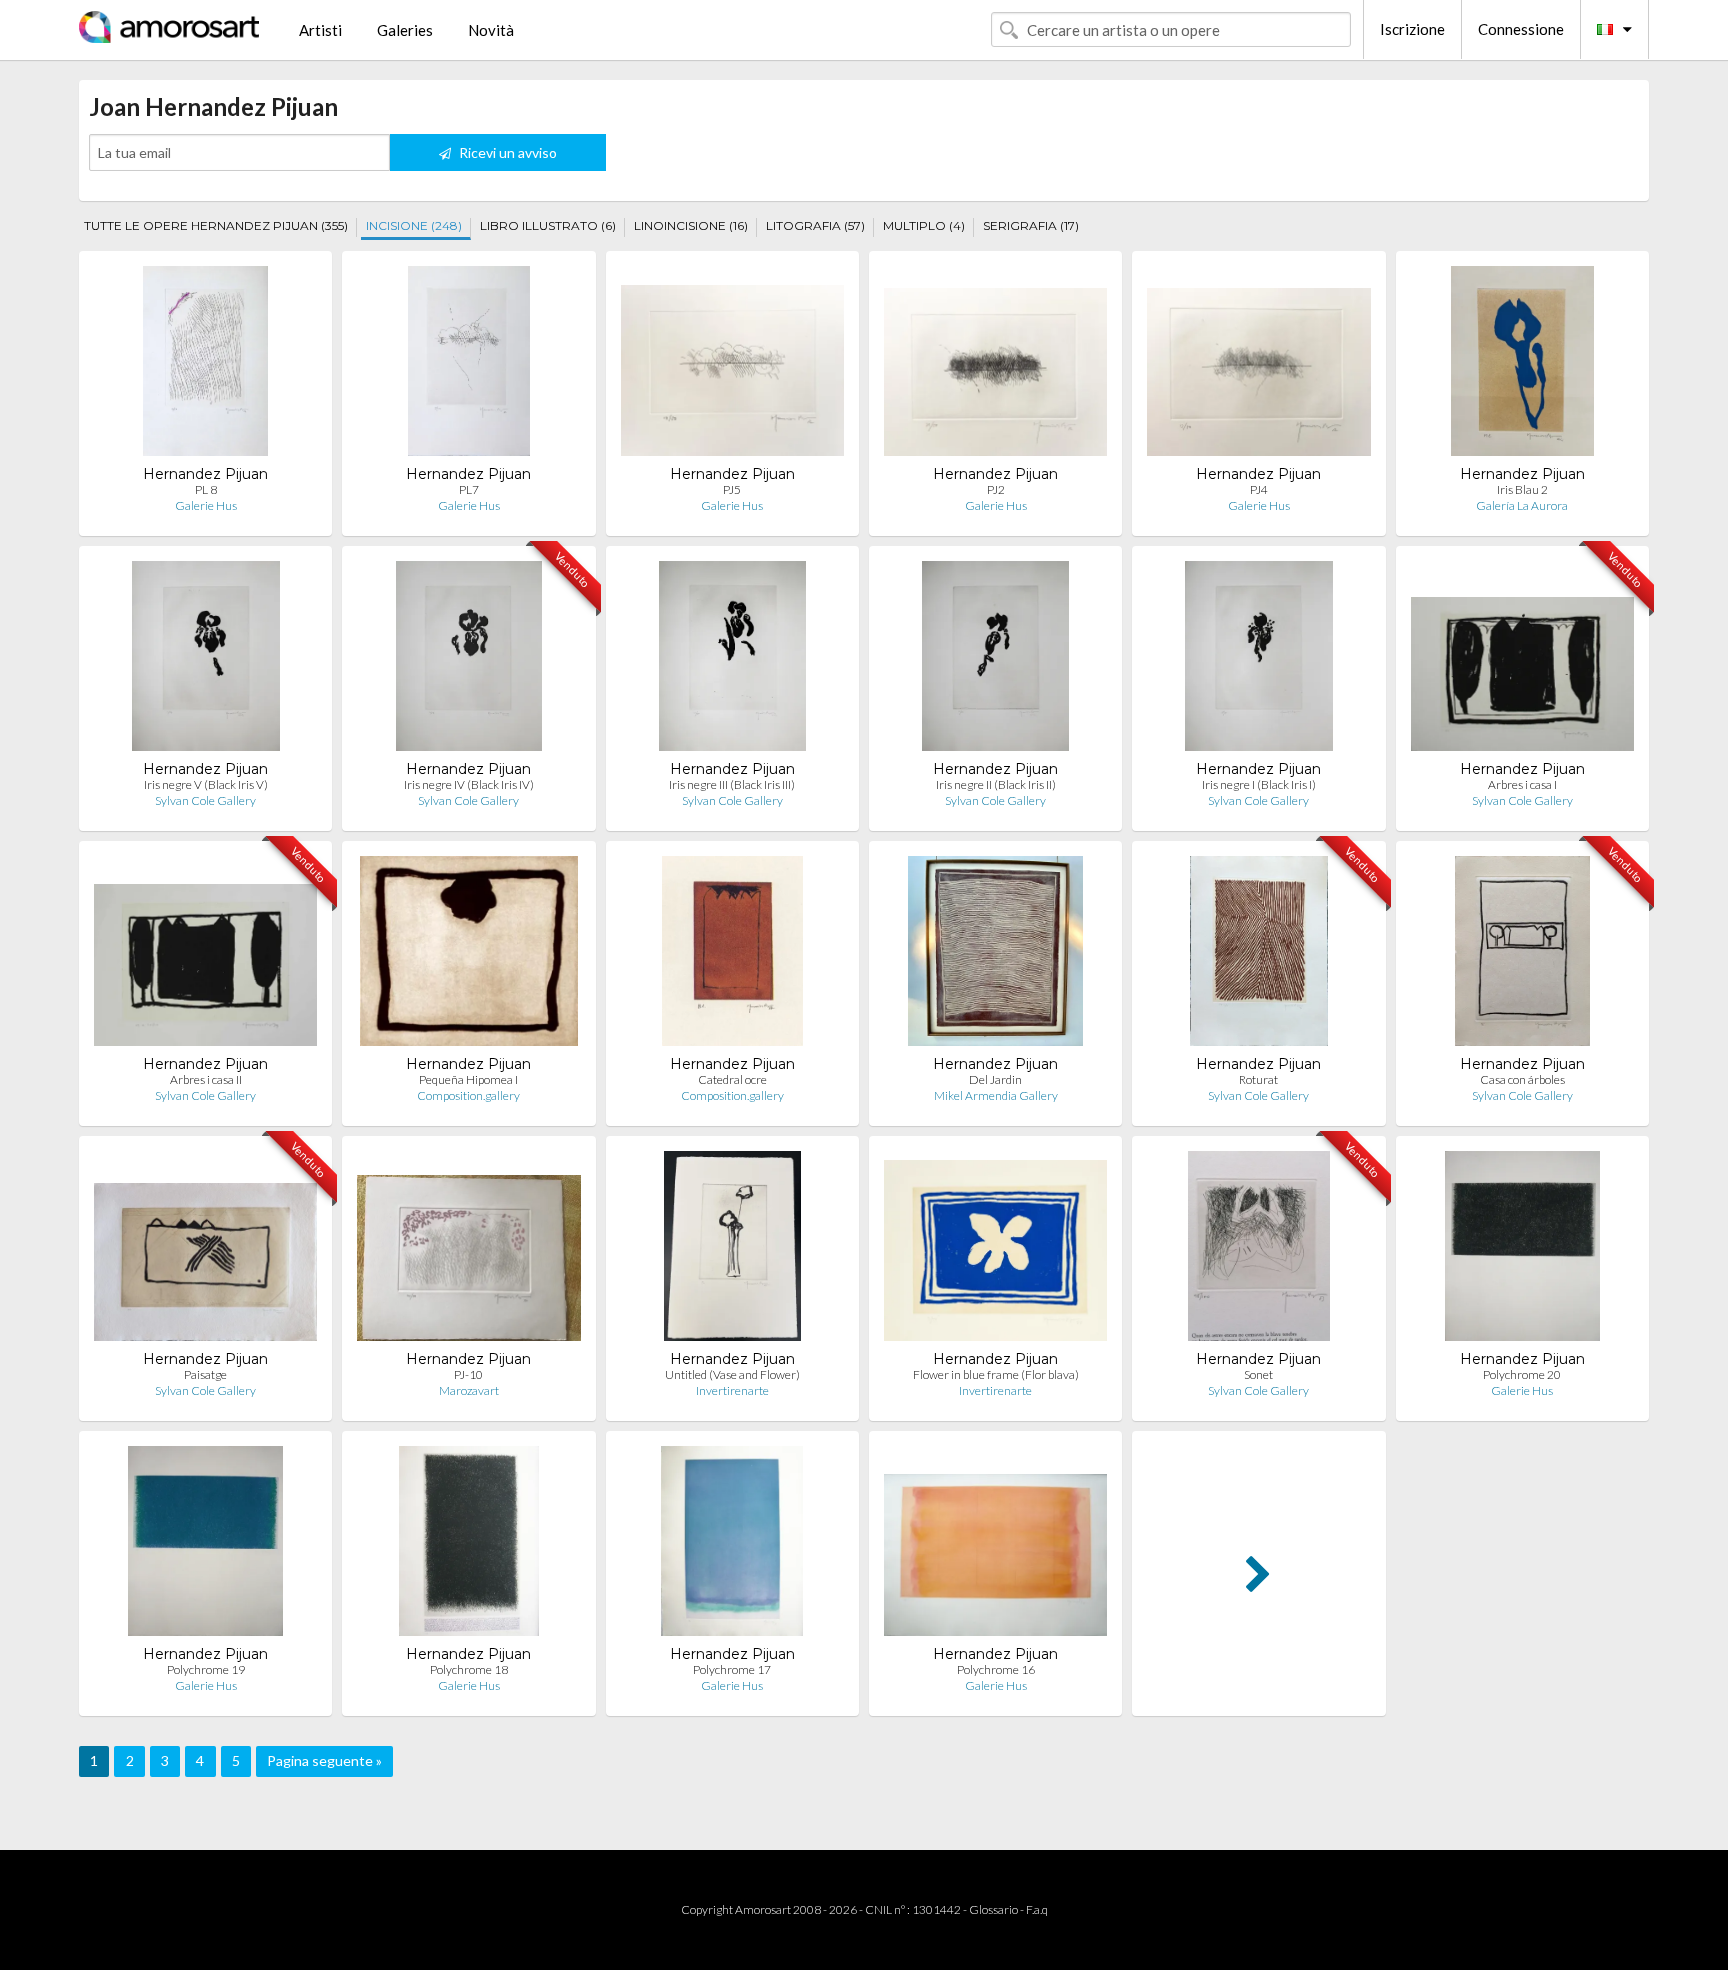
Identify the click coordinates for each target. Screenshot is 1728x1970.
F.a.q (1037, 1909)
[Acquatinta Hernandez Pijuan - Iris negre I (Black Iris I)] (1258, 660)
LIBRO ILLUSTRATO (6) (548, 225)
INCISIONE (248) (414, 225)
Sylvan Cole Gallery (205, 800)
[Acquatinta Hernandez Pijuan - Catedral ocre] (732, 955)
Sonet (1258, 1374)
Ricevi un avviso (506, 152)
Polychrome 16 (996, 1669)
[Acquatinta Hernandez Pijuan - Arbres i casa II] (205, 955)
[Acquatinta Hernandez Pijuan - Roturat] (1259, 955)
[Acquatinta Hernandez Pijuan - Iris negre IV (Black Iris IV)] (469, 660)
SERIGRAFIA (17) (1031, 225)
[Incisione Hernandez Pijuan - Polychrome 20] (1522, 1250)
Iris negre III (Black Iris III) (732, 784)
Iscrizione (1412, 29)
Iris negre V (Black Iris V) (206, 784)
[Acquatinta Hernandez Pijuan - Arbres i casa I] (1522, 660)
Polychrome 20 (1522, 1374)
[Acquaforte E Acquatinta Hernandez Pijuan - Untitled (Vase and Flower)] (732, 1250)
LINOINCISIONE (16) (691, 225)
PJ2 (996, 489)
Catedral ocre (732, 1079)
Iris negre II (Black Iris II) (996, 784)
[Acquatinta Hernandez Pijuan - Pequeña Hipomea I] (469, 955)
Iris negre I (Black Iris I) (1259, 784)
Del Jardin (995, 1079)
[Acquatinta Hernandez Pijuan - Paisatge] (205, 1250)
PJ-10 (468, 1374)
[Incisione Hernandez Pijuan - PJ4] (1258, 365)
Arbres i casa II (206, 1079)
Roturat (1258, 1079)
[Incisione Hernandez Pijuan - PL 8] (205, 365)
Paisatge (205, 1374)
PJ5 (732, 489)
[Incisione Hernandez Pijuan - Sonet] (1259, 1250)
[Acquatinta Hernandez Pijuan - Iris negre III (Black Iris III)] (732, 660)
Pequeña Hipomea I (468, 1079)
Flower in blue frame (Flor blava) (996, 1374)
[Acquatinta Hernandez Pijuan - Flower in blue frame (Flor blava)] (995, 1250)
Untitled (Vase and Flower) (732, 1374)
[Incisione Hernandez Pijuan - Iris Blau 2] (1522, 365)
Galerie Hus (206, 505)
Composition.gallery (468, 1095)
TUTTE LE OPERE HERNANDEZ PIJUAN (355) (216, 225)
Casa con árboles (1522, 1079)
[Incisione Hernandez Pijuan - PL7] (469, 365)
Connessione (1521, 29)
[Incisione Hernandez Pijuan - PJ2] (995, 365)
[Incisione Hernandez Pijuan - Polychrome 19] (205, 1545)
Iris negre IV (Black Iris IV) (469, 784)
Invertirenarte (732, 1390)
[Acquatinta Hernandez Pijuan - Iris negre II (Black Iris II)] (995, 660)
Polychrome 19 (206, 1669)
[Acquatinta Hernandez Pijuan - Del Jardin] (995, 955)
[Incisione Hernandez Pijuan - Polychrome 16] (995, 1545)
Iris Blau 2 (1522, 489)
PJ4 (1259, 489)
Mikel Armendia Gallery (996, 1095)
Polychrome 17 (732, 1669)
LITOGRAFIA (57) (815, 225)
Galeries (405, 30)
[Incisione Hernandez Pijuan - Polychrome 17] (732, 1545)
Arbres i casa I (1522, 784)
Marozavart (469, 1390)
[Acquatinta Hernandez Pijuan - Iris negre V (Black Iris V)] (206, 660)
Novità (491, 30)
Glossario (993, 1909)
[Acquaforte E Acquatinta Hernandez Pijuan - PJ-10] (468, 1250)
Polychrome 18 (469, 1669)
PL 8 (206, 489)
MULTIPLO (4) (924, 225)
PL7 (469, 489)
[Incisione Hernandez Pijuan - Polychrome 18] (468, 1545)
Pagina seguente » (324, 1760)
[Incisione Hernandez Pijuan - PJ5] (732, 365)
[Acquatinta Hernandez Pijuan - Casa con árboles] (1522, 955)
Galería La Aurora (1522, 505)
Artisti (320, 30)
